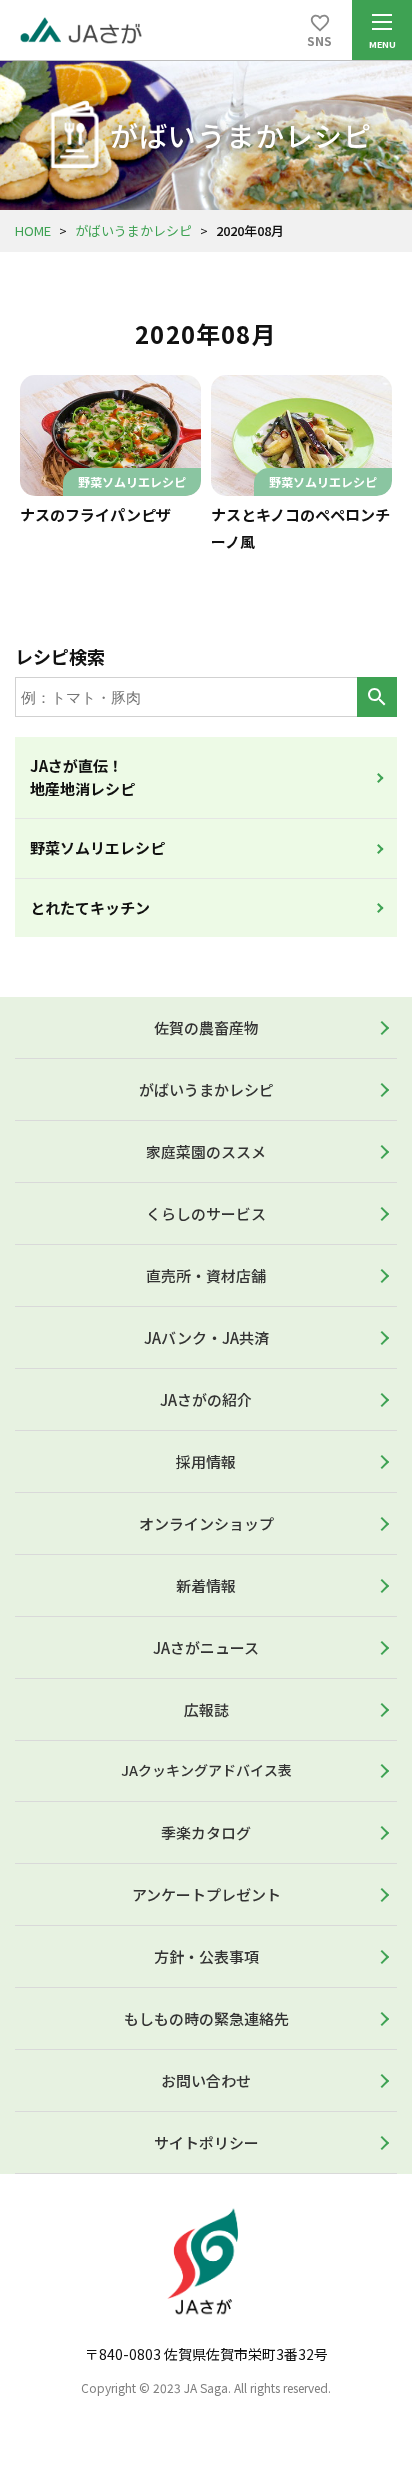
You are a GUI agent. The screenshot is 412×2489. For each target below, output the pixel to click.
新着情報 (206, 1585)
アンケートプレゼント (206, 1894)
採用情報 (206, 1461)
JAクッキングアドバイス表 (206, 1770)
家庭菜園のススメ (206, 1151)
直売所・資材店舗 (206, 1275)
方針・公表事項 (206, 1956)
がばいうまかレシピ (133, 230)
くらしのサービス (206, 1213)
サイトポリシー (206, 2142)
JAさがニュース (206, 1647)
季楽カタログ (206, 1832)
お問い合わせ (206, 2080)
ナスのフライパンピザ (95, 514)
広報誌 (206, 1709)
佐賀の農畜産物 (206, 1027)
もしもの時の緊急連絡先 (206, 2018)
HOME (33, 230)
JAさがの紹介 (206, 1399)
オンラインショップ (206, 1523)
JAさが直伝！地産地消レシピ (82, 777)
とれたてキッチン (90, 907)
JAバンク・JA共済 (206, 1337)
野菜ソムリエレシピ (97, 847)
